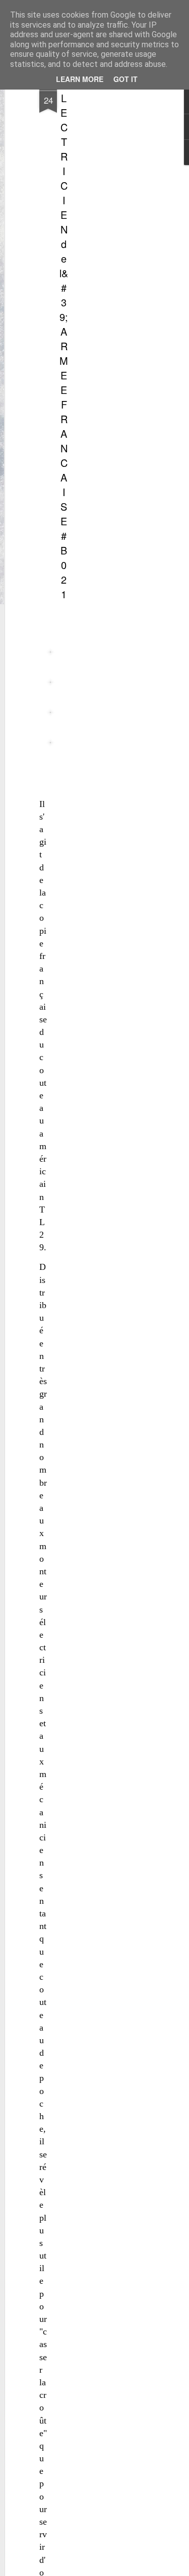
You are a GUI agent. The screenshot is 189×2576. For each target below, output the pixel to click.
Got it (125, 79)
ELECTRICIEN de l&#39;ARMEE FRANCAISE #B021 (64, 339)
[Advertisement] (102, 237)
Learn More (80, 79)
